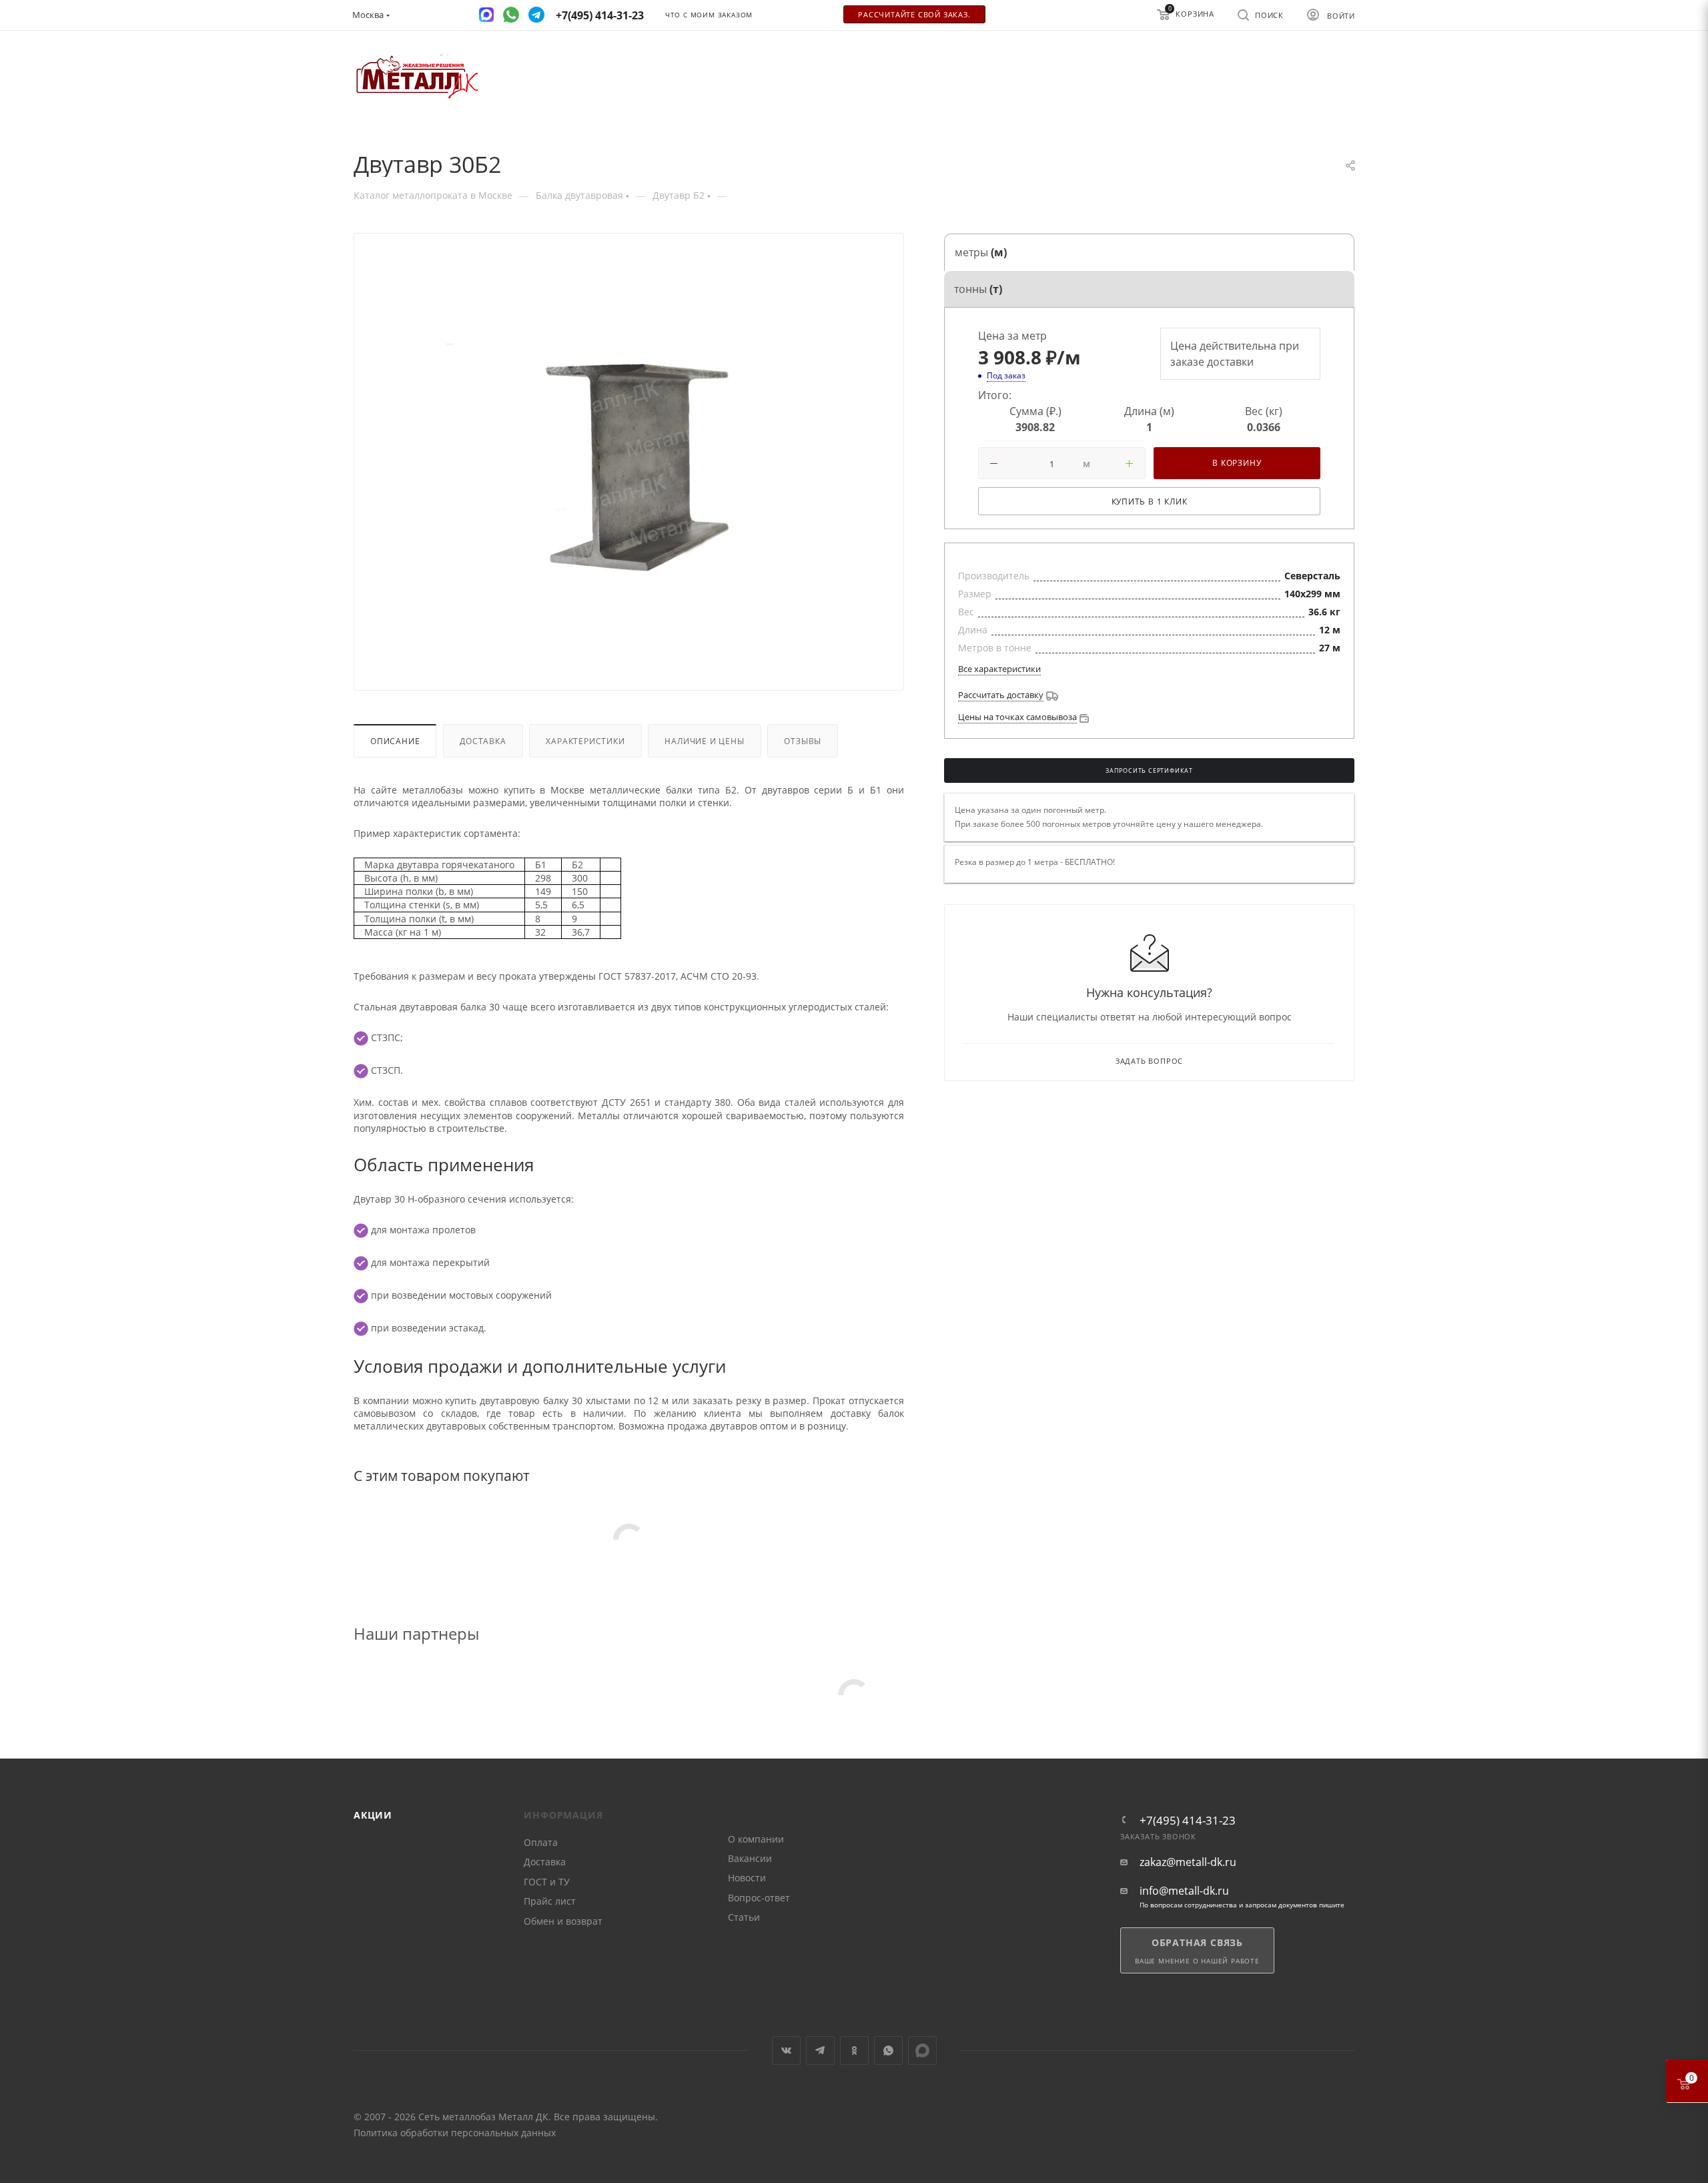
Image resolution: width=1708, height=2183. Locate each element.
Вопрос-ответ (759, 1898)
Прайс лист (550, 1901)
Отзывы (803, 741)
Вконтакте (786, 2051)
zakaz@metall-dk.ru (1188, 1862)
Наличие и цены (704, 741)
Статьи (744, 1917)
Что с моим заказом (709, 15)
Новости (747, 1878)
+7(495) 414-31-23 (1188, 1820)
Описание (395, 741)
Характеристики (585, 741)
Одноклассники (854, 2051)
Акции (373, 1815)
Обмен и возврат (563, 1921)
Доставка (483, 741)
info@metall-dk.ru (1184, 1891)
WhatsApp (888, 2051)
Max (922, 2051)
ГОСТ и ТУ (547, 1882)
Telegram (820, 2051)
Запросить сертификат (1149, 771)
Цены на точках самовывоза (1017, 717)
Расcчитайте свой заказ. (914, 15)
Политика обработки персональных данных (455, 2133)
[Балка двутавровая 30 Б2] (629, 464)
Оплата (541, 1842)
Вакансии (750, 1858)
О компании (756, 1839)
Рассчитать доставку (1001, 695)
